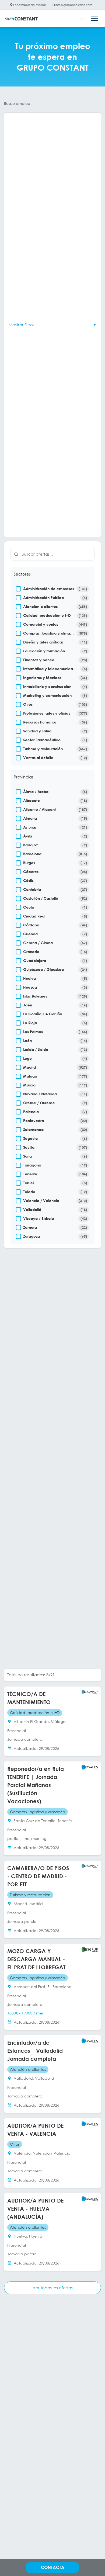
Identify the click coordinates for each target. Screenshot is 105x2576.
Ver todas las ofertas (53, 2288)
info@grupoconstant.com (73, 5)
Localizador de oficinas (29, 5)
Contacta (53, 2567)
